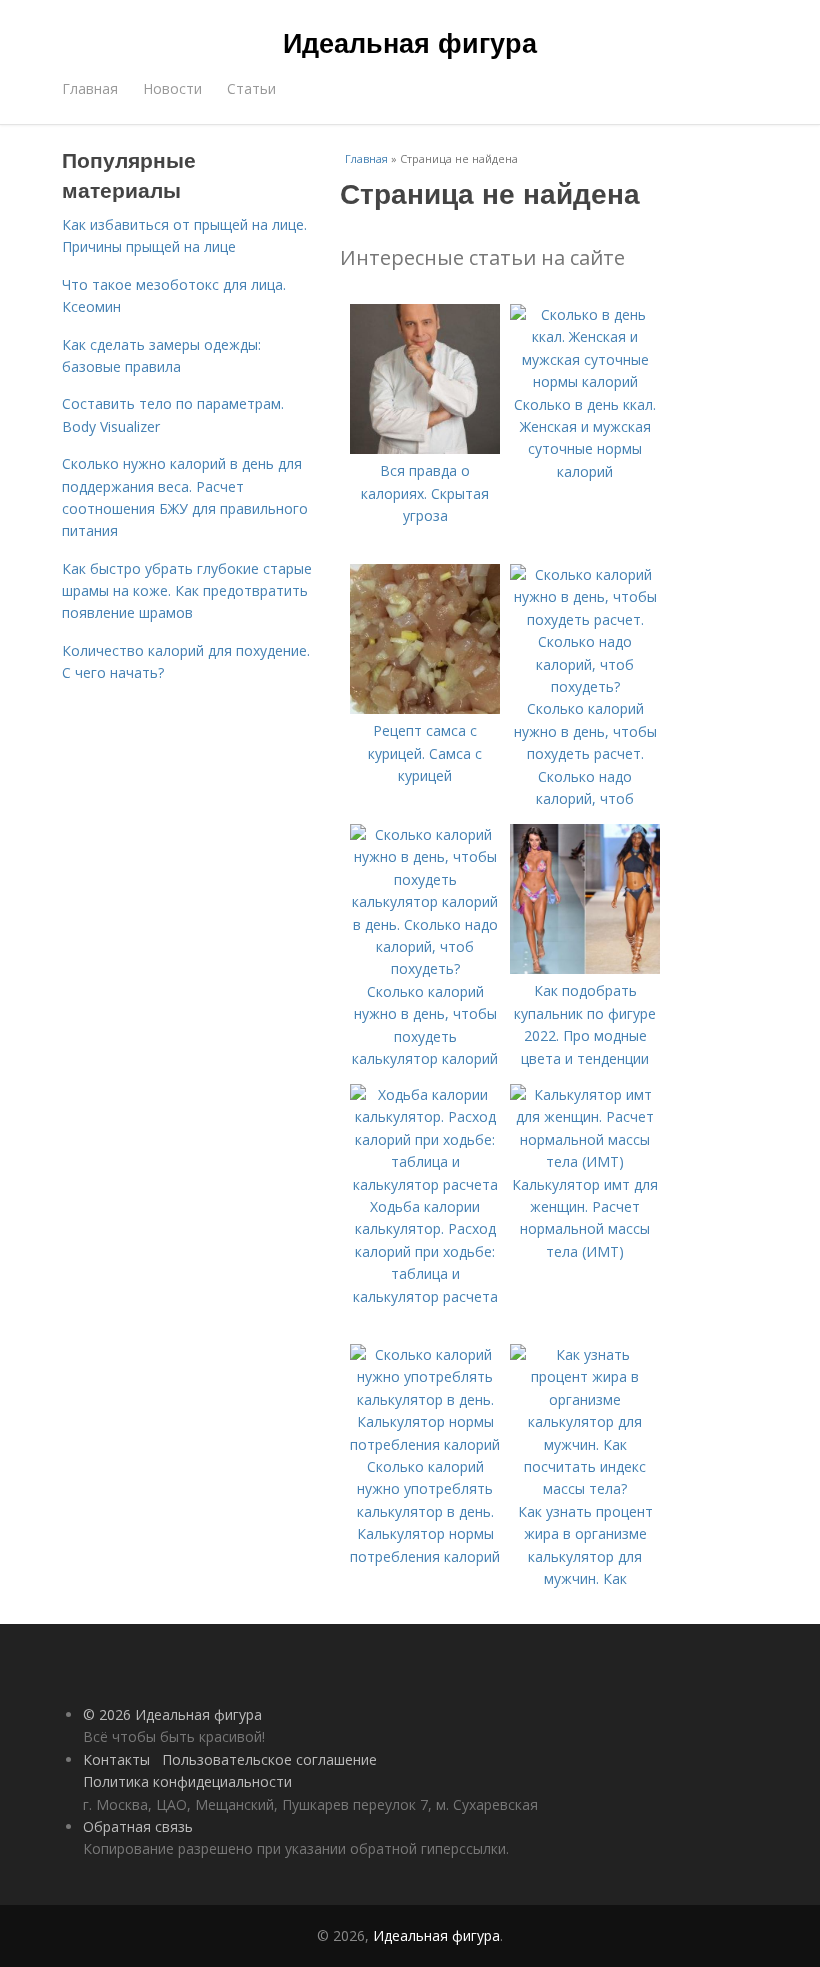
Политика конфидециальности (187, 1781)
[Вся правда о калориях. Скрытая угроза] (425, 448)
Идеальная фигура (410, 42)
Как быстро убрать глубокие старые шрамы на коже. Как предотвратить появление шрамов (187, 591)
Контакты (116, 1759)
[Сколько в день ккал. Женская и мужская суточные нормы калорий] (585, 381)
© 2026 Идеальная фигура (172, 1714)
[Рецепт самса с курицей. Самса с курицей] (425, 708)
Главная (90, 88)
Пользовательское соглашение (269, 1759)
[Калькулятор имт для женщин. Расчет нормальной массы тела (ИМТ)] (585, 1161)
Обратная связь (138, 1826)
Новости (172, 88)
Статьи (251, 88)
